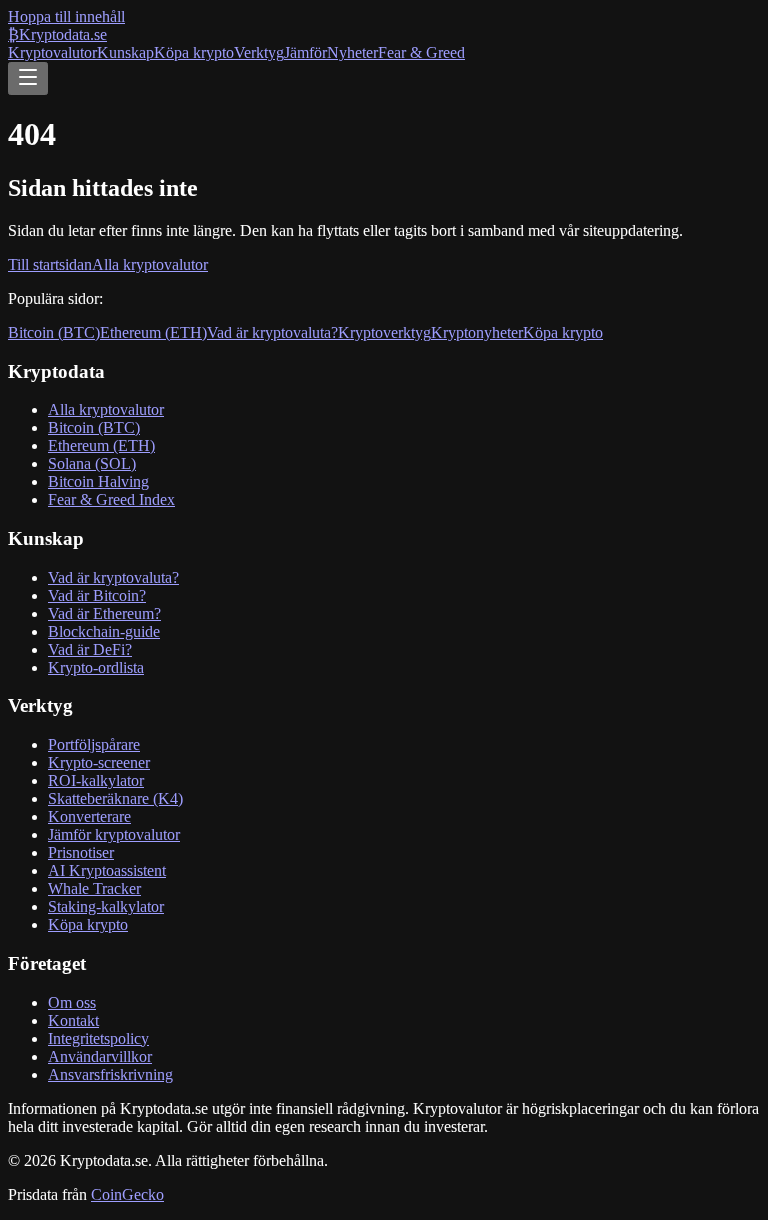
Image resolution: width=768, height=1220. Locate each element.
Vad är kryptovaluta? (272, 332)
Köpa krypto (194, 52)
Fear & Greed (421, 52)
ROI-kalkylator (96, 780)
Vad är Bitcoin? (97, 595)
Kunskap (125, 52)
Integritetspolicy (98, 1038)
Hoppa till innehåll (66, 16)
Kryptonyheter (477, 332)
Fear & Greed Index (111, 499)
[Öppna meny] (28, 78)
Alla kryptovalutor (150, 264)
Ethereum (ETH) (153, 332)
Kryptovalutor (52, 52)
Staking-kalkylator (106, 906)
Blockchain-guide (104, 631)
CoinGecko (127, 1194)
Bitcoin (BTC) (54, 332)
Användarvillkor (100, 1056)
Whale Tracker (94, 888)
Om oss (72, 1002)
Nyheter (352, 52)
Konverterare (89, 816)
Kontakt (73, 1020)
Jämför (305, 52)
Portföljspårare (94, 744)
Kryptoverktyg (384, 332)
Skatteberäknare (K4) (115, 798)
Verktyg (259, 52)
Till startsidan (50, 264)
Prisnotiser (81, 852)
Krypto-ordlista (96, 667)
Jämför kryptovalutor (114, 834)
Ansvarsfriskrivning (110, 1074)
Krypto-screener (99, 762)
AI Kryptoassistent (107, 870)
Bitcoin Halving (98, 481)
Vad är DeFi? (90, 649)
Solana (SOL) (92, 463)
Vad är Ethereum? (104, 613)
